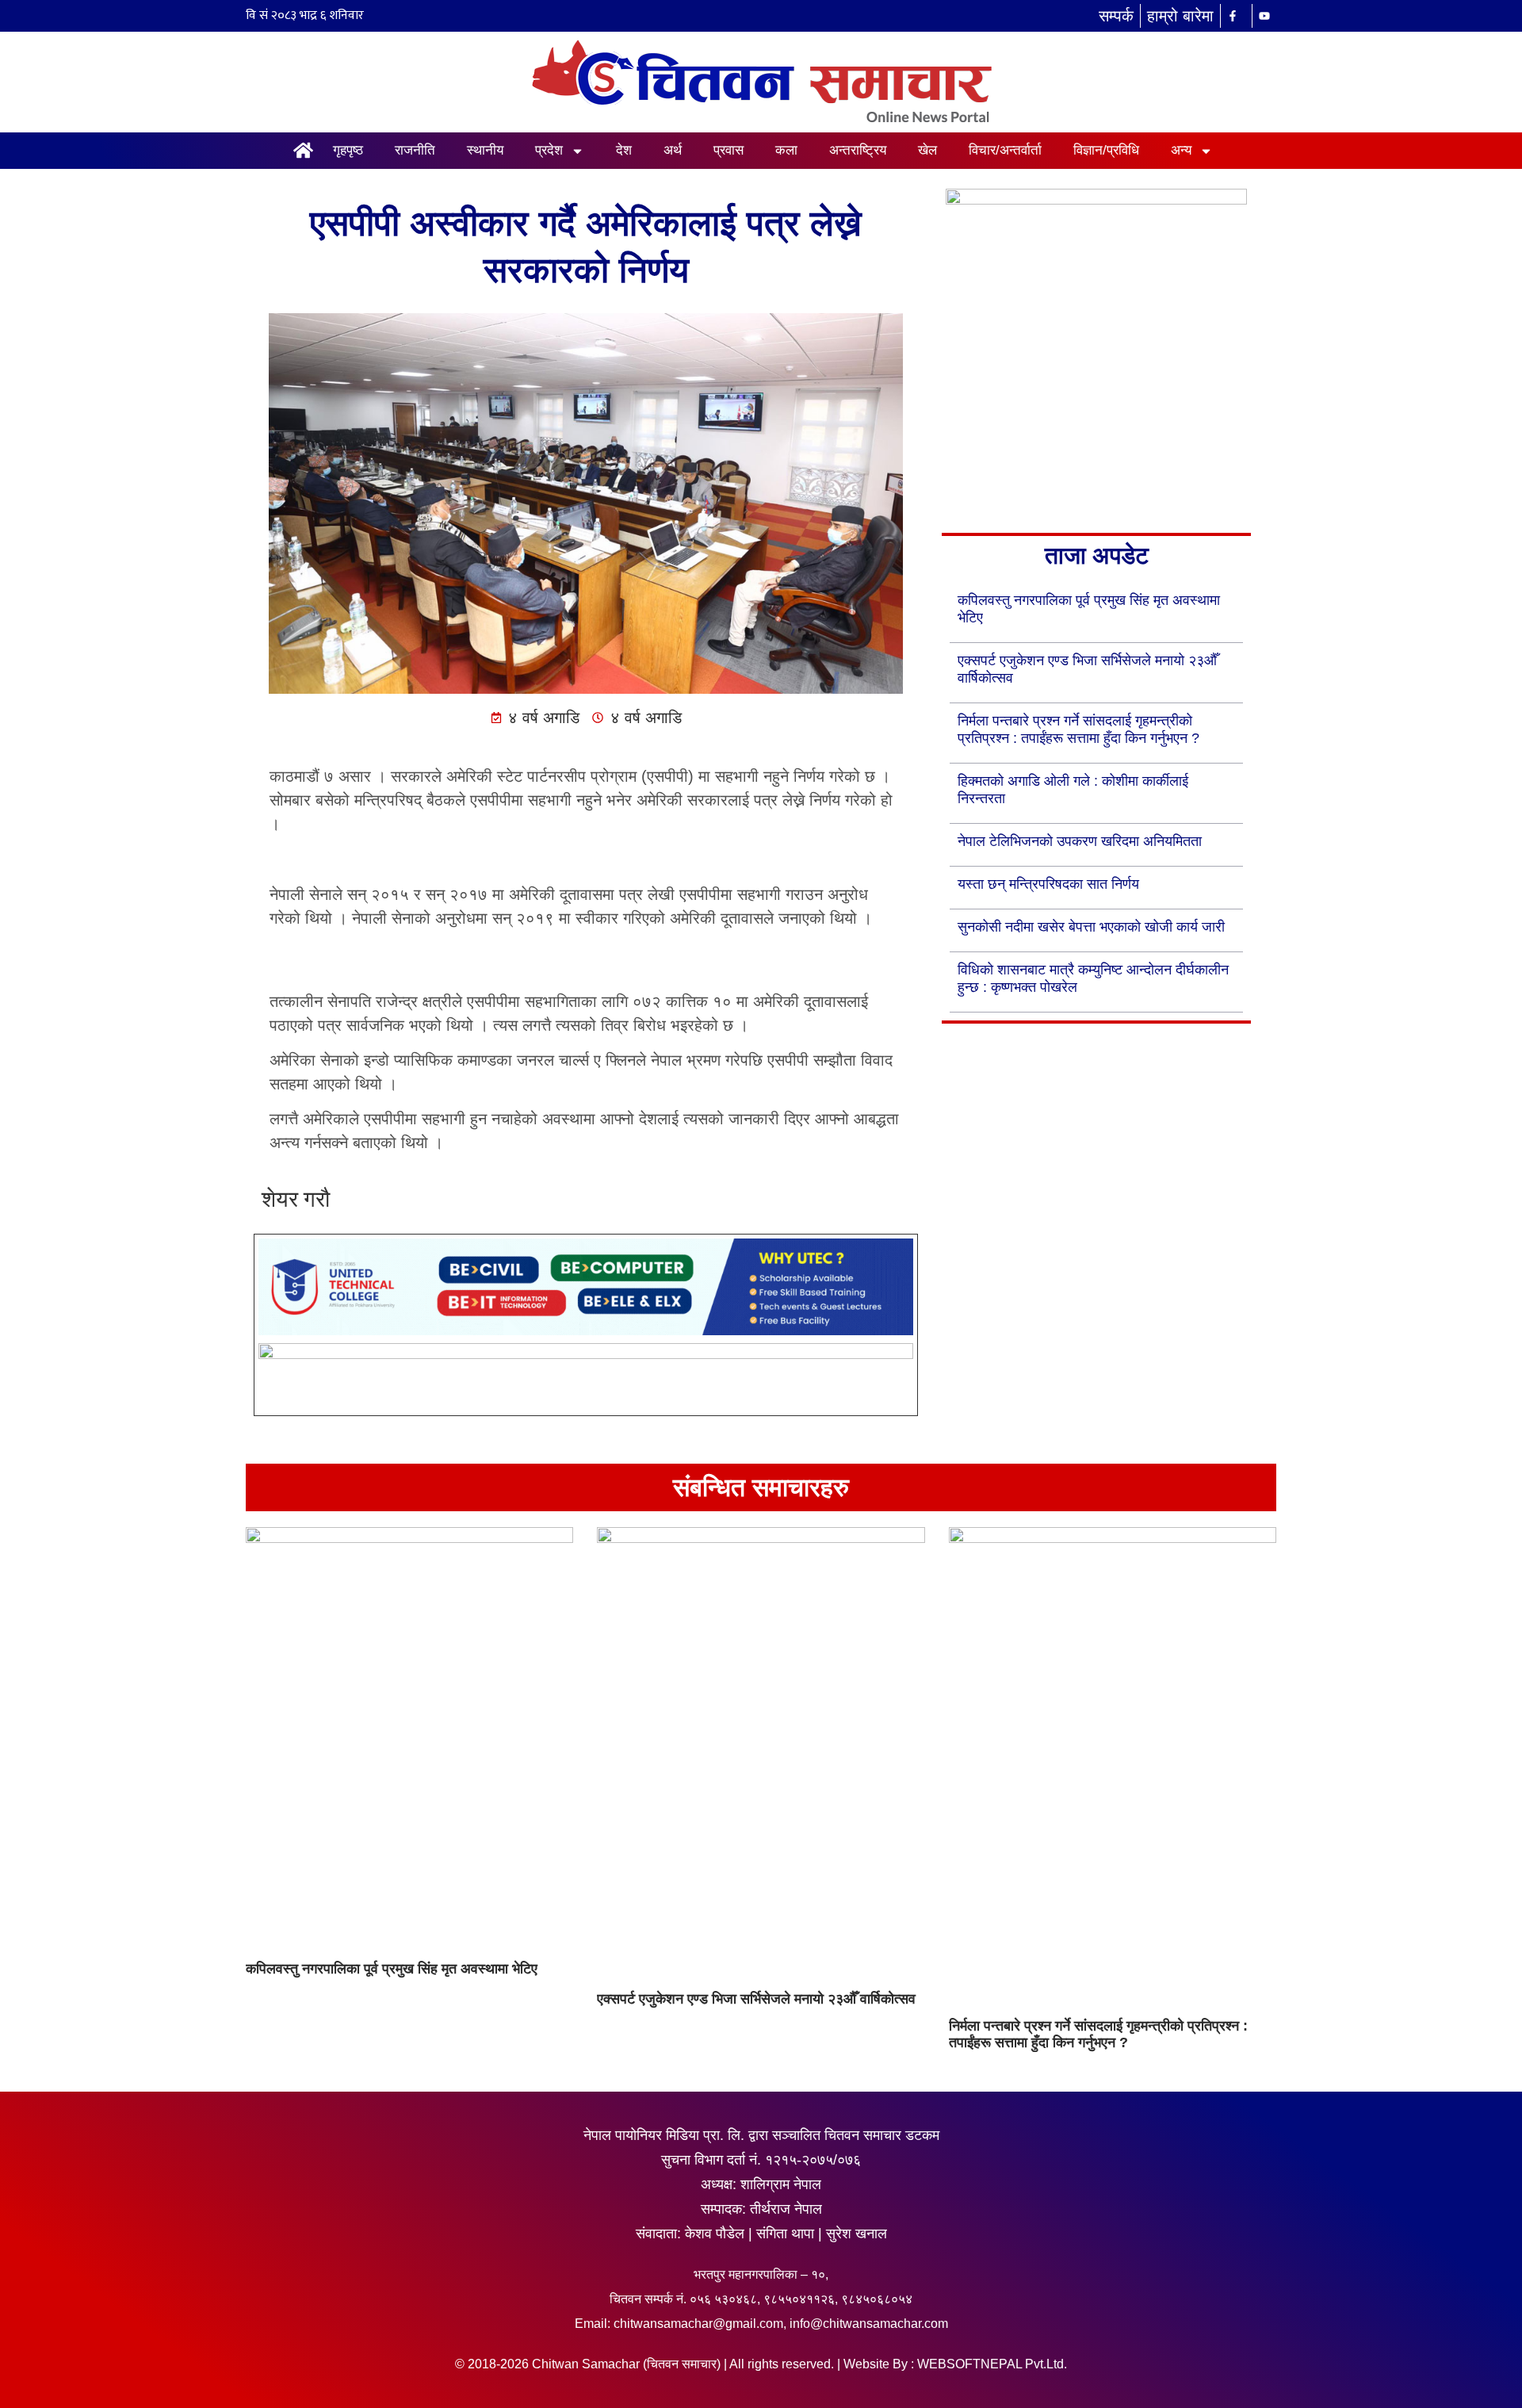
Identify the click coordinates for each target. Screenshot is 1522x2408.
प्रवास (728, 150)
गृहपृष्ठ (348, 150)
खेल (927, 150)
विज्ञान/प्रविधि (1106, 150)
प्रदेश (549, 150)
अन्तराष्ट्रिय (858, 150)
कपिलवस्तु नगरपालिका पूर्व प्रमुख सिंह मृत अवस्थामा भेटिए (392, 1969)
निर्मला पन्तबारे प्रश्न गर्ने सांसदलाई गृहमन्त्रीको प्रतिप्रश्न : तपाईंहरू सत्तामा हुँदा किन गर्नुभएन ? (1098, 2035)
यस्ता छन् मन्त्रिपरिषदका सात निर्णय (1048, 884)
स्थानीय (485, 150)
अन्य (1181, 150)
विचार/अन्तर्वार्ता (1005, 150)
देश (624, 150)
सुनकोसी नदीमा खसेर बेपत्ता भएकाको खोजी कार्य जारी (1091, 927)
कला (786, 150)
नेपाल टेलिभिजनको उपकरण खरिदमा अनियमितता (1080, 841)
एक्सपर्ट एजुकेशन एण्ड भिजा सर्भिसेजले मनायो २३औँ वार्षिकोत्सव (756, 1999)
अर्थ (673, 150)
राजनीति (415, 150)
